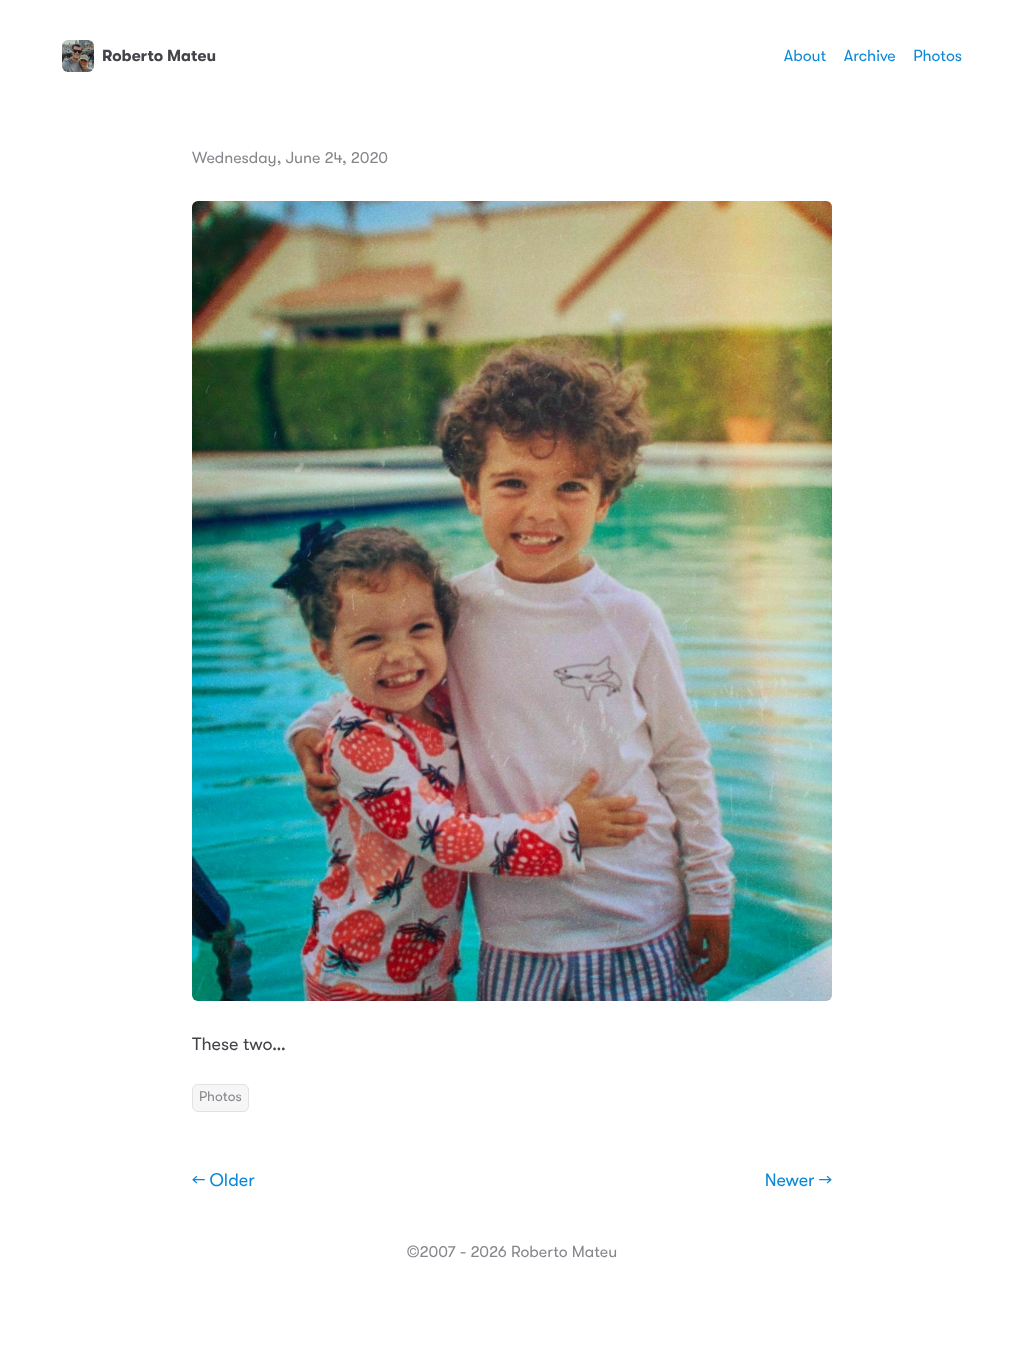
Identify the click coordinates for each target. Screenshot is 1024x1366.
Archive (870, 56)
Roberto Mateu (159, 56)
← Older (223, 1181)
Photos (937, 56)
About (805, 56)
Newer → (798, 1181)
